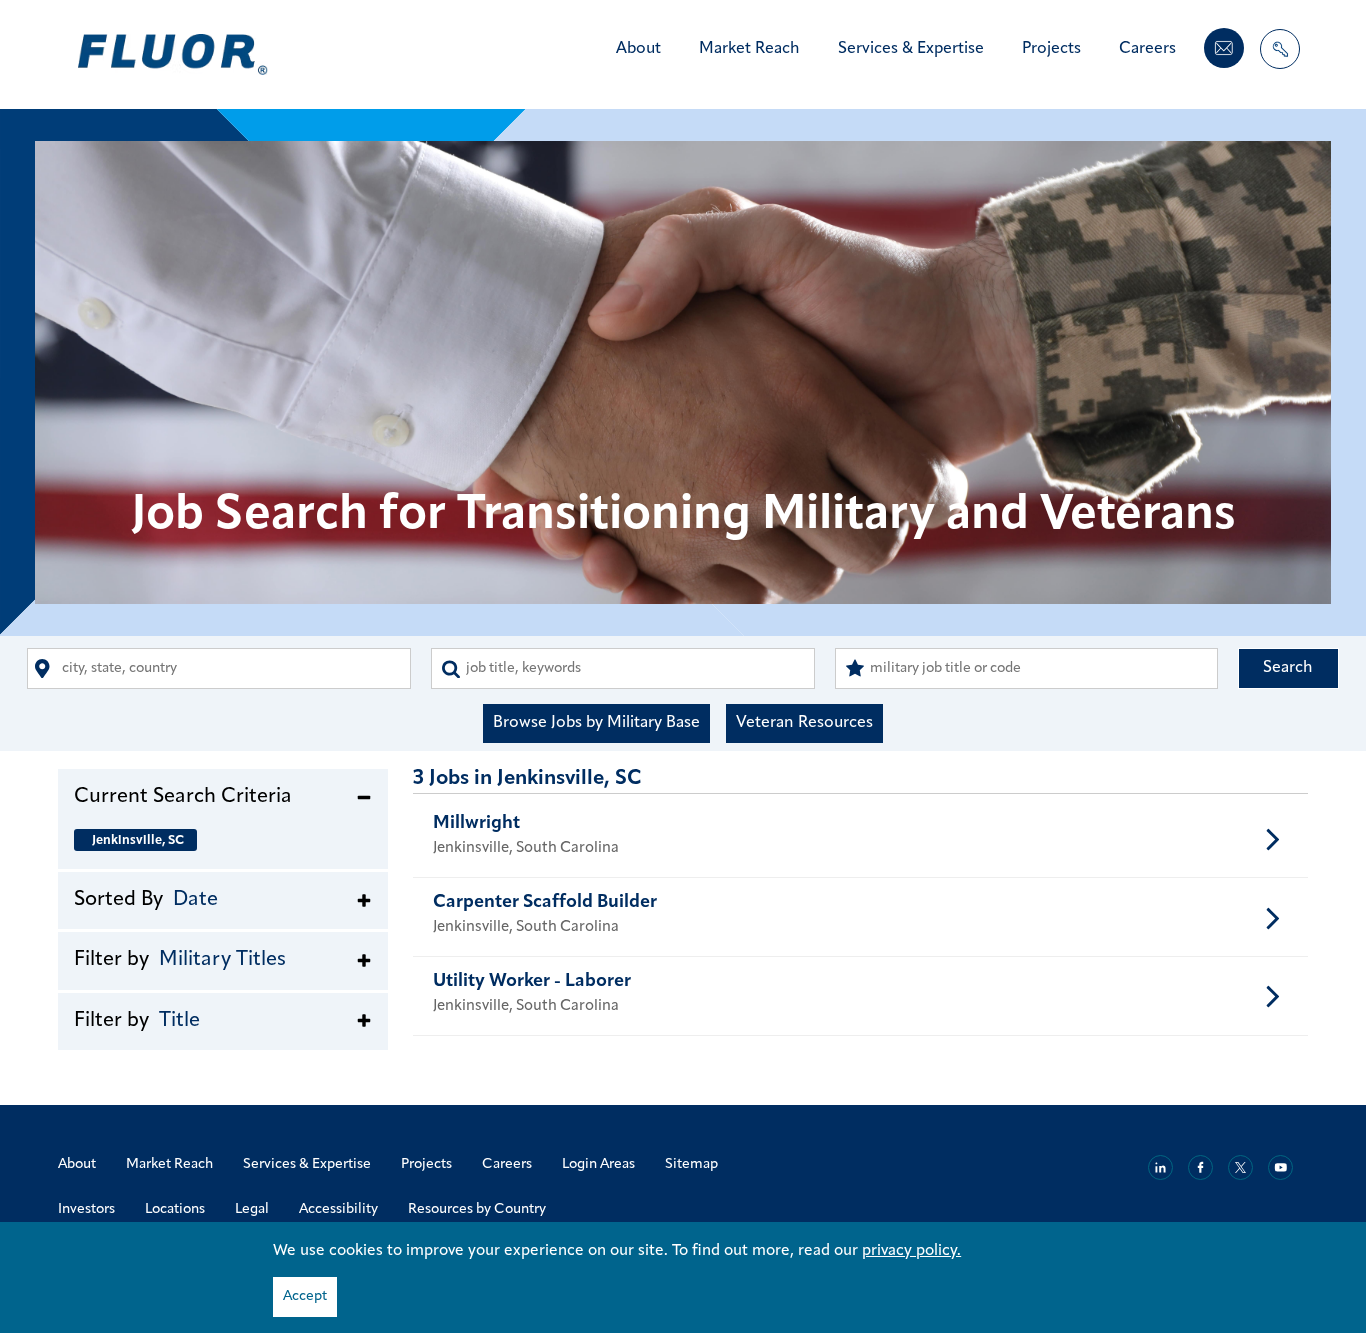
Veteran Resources (804, 723)
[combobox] (219, 668)
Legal (252, 1209)
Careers (1147, 49)
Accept (305, 1296)
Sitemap (691, 1164)
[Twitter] (1240, 1167)
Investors (86, 1209)
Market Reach (749, 49)
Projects (1051, 49)
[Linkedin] (1160, 1167)
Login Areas (598, 1164)
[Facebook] (1200, 1167)
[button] (223, 796)
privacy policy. (911, 1251)
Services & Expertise (911, 49)
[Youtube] (1280, 1167)
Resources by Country (477, 1209)
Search (1288, 668)
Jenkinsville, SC (138, 840)
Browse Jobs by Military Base (596, 723)
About (638, 49)
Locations (175, 1209)
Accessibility (338, 1209)
